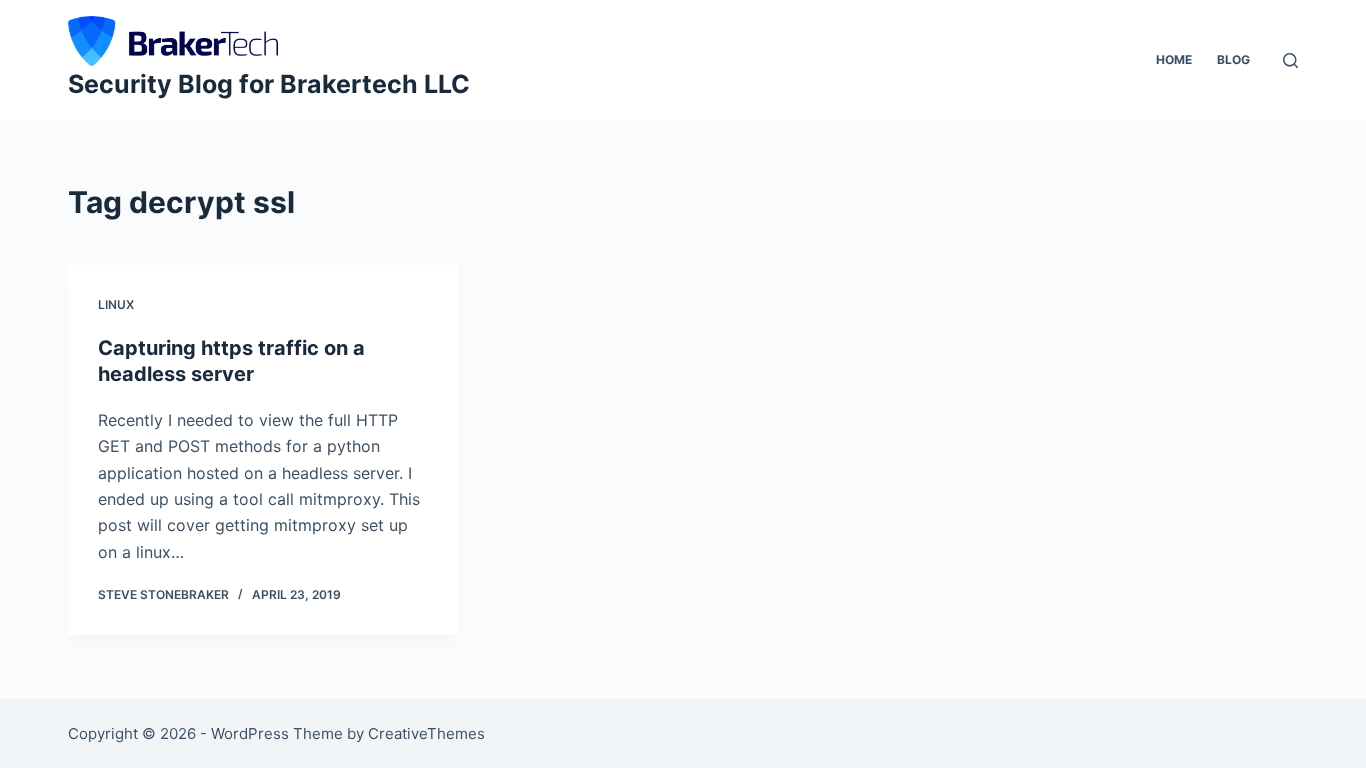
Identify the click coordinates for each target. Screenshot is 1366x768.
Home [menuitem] (1174, 59)
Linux (116, 304)
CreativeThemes (426, 733)
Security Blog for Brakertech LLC (269, 84)
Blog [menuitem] (1233, 59)
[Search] (1290, 60)
